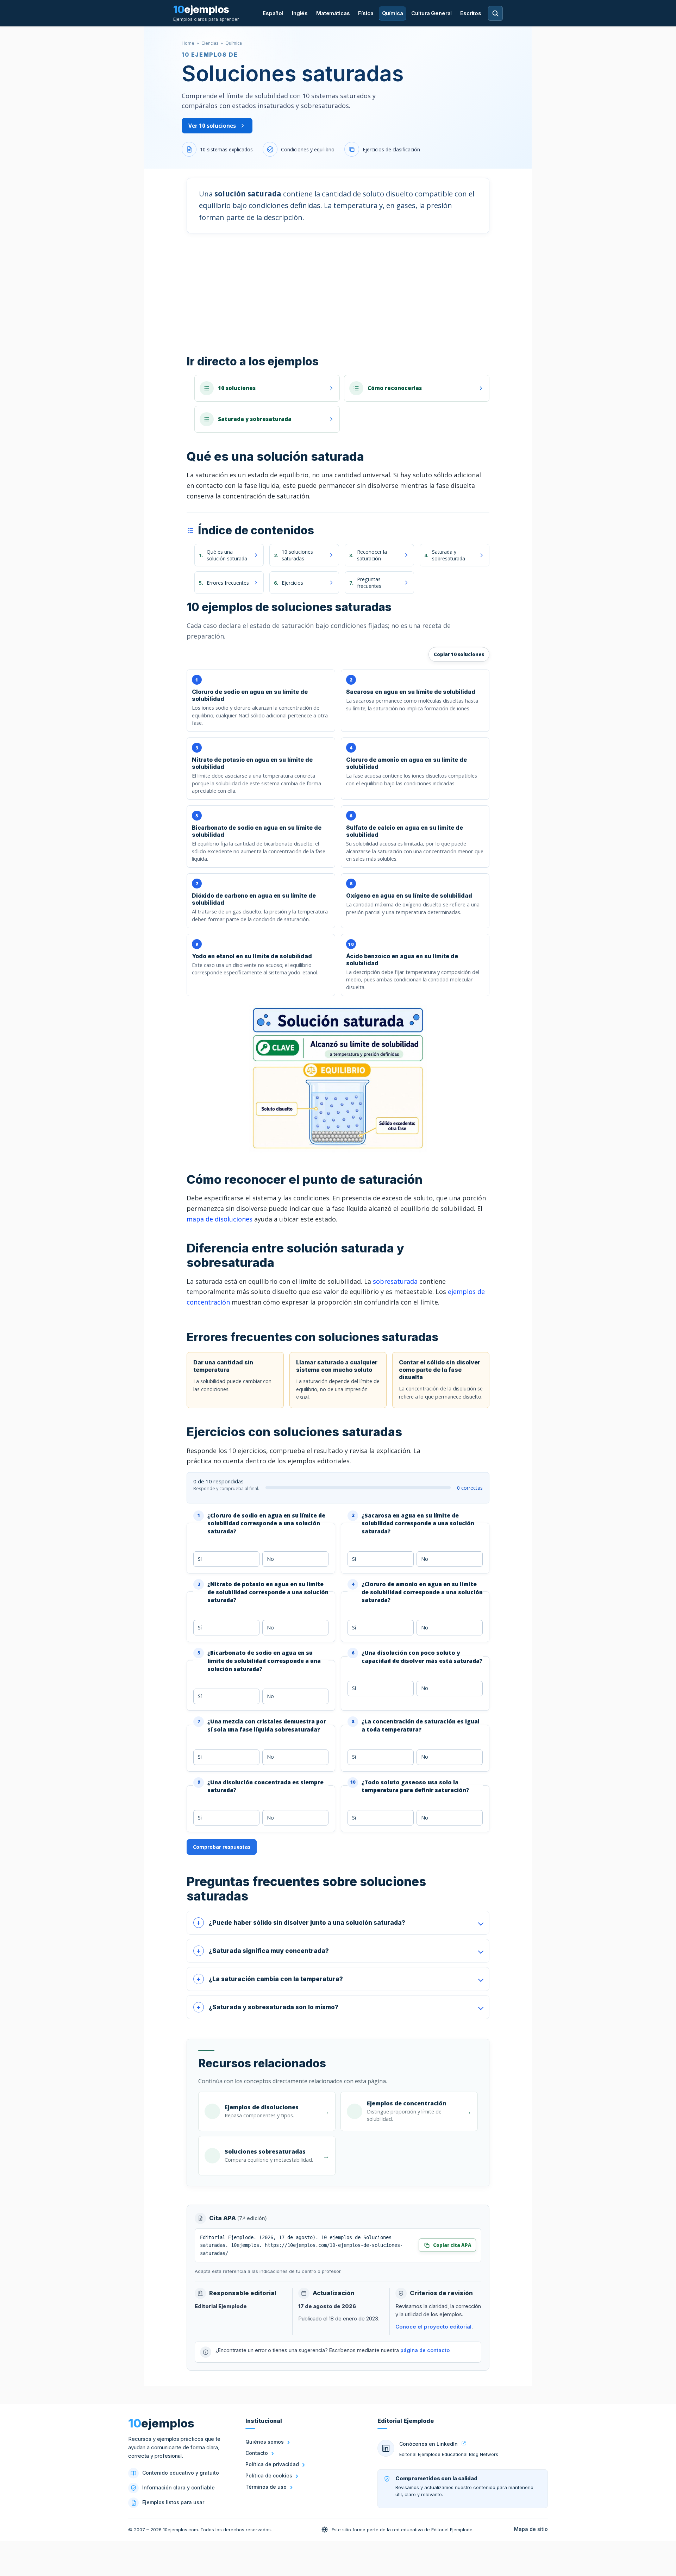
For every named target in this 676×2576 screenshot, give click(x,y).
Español (273, 13)
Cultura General (431, 13)
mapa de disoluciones (220, 1219)
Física (366, 13)
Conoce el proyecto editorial (433, 2327)
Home (188, 43)
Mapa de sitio (531, 2529)
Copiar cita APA (452, 2245)
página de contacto (425, 2350)
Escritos (471, 13)
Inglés (300, 13)
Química (393, 13)
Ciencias (210, 43)
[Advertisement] (338, 294)
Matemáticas (333, 13)
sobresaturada (395, 1281)
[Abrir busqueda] (495, 13)
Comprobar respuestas (222, 1847)
